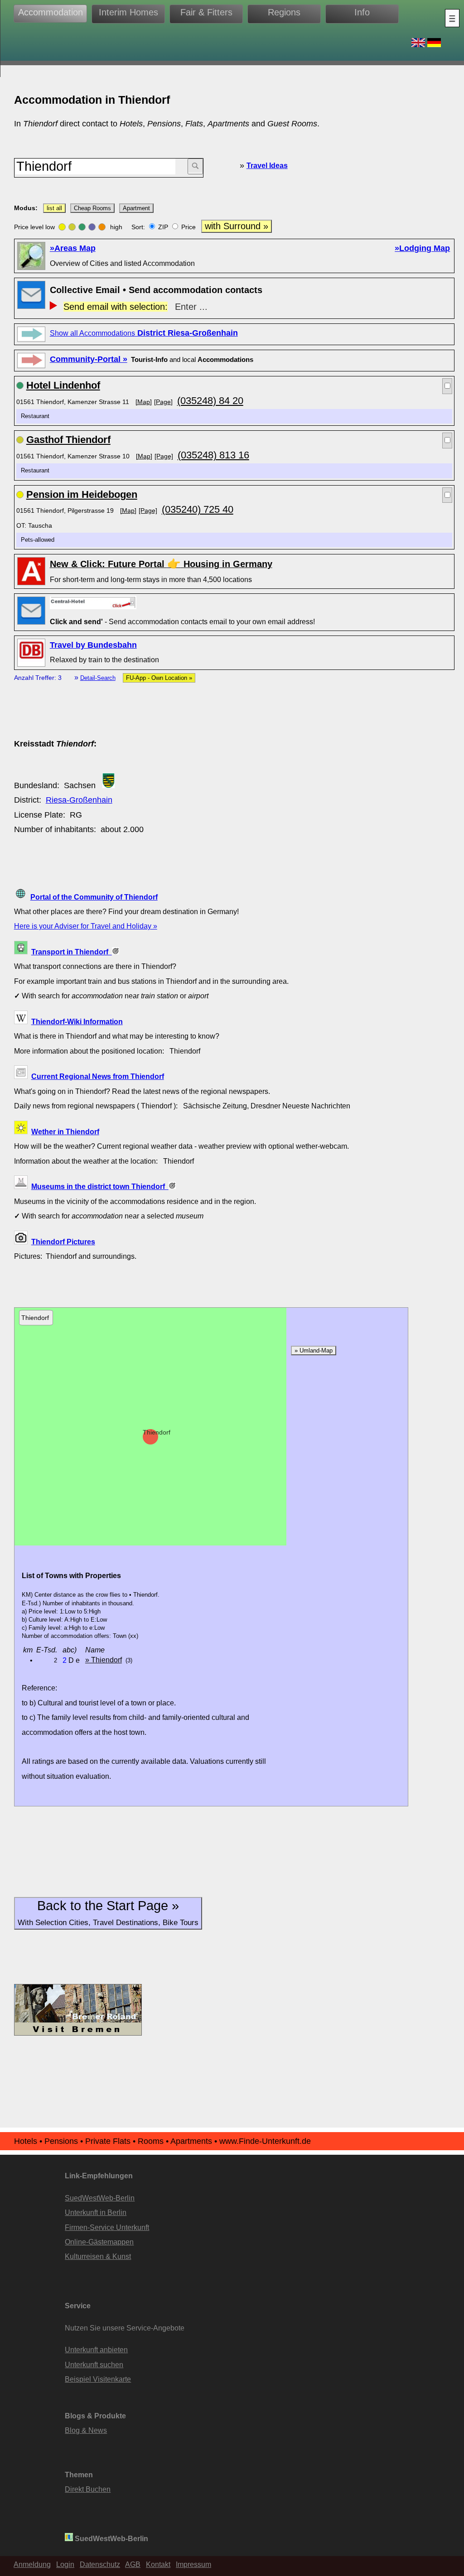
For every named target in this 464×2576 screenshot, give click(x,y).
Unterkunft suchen (94, 2364)
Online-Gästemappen (99, 2242)
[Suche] (195, 166)
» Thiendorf (104, 1660)
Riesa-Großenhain (79, 800)
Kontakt (158, 2564)
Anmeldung (32, 2564)
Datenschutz (100, 2564)
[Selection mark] (447, 386)
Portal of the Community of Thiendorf (94, 897)
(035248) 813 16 (213, 455)
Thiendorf (157, 1432)
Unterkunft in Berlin (96, 2212)
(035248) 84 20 (210, 401)
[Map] (144, 402)
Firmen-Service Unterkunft (107, 2227)
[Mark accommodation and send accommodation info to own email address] (93, 602)
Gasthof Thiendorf (68, 440)
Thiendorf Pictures (63, 1242)
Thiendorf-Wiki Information (77, 1021)
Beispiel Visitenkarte (98, 2379)
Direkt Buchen (88, 2489)
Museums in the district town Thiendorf (100, 1186)
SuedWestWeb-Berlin (100, 2198)
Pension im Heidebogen (82, 494)
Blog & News (86, 2430)
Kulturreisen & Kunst (98, 2256)
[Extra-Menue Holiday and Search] (452, 18)
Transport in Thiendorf (72, 952)
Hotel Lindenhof (63, 385)
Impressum (193, 2564)
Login (65, 2564)
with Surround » (237, 226)
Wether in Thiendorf (65, 1132)
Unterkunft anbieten (96, 2350)
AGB (133, 2564)
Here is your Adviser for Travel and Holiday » (86, 926)
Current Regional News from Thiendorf (98, 1076)
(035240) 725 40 (198, 509)
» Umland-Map (314, 1351)
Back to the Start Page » (108, 1913)
